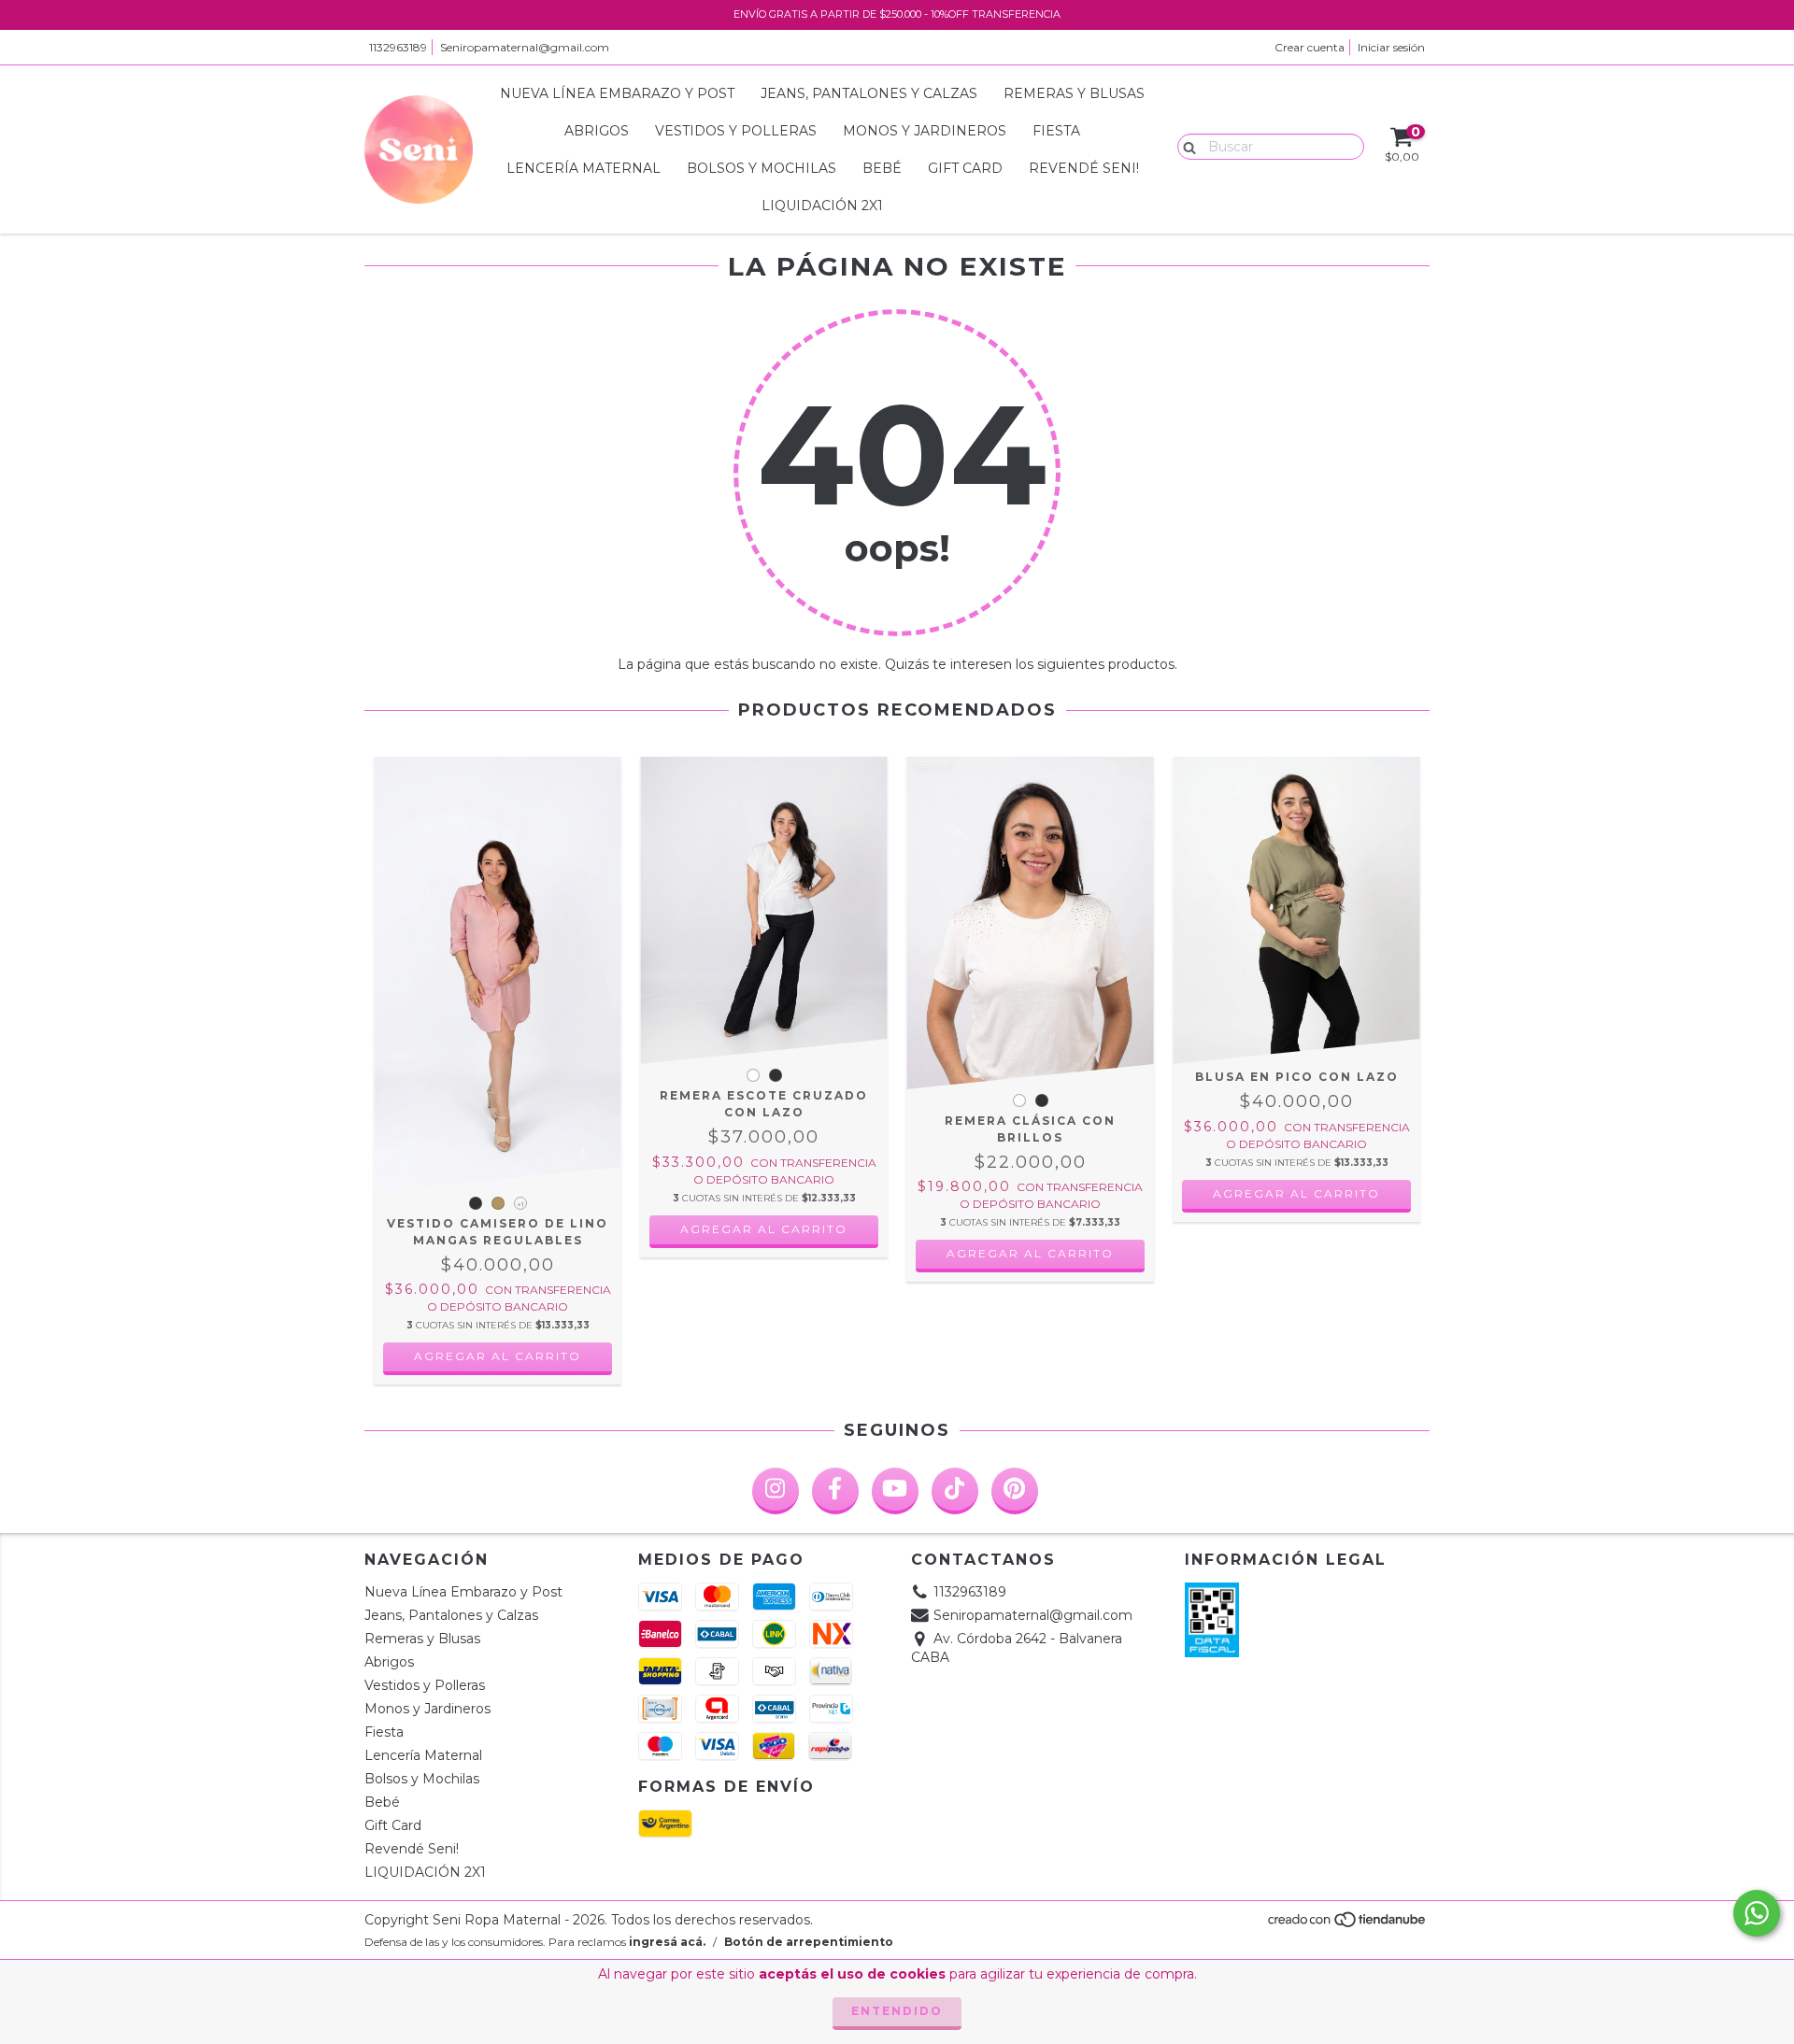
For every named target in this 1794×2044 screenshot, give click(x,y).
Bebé (882, 168)
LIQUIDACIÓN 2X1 (822, 206)
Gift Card (965, 168)
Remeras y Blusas (1074, 93)
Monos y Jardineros (925, 131)
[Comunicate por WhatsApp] (1757, 1913)
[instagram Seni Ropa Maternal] (776, 1491)
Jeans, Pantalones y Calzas (869, 93)
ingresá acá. (667, 1942)
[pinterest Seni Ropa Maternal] (1015, 1491)
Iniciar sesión (1391, 47)
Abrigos (597, 131)
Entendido (897, 2011)
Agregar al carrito (498, 1356)
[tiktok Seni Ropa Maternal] (955, 1491)
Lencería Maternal (584, 168)
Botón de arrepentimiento (809, 1942)
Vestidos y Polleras (736, 131)
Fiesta (1056, 131)
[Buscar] (1185, 146)
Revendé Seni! (1084, 168)
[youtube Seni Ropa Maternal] (895, 1491)
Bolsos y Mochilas (762, 168)
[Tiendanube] (1348, 1924)
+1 (520, 1204)
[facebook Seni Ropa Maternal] (835, 1491)
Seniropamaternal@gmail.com (525, 47)
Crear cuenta (1310, 47)
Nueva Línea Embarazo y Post (617, 93)
